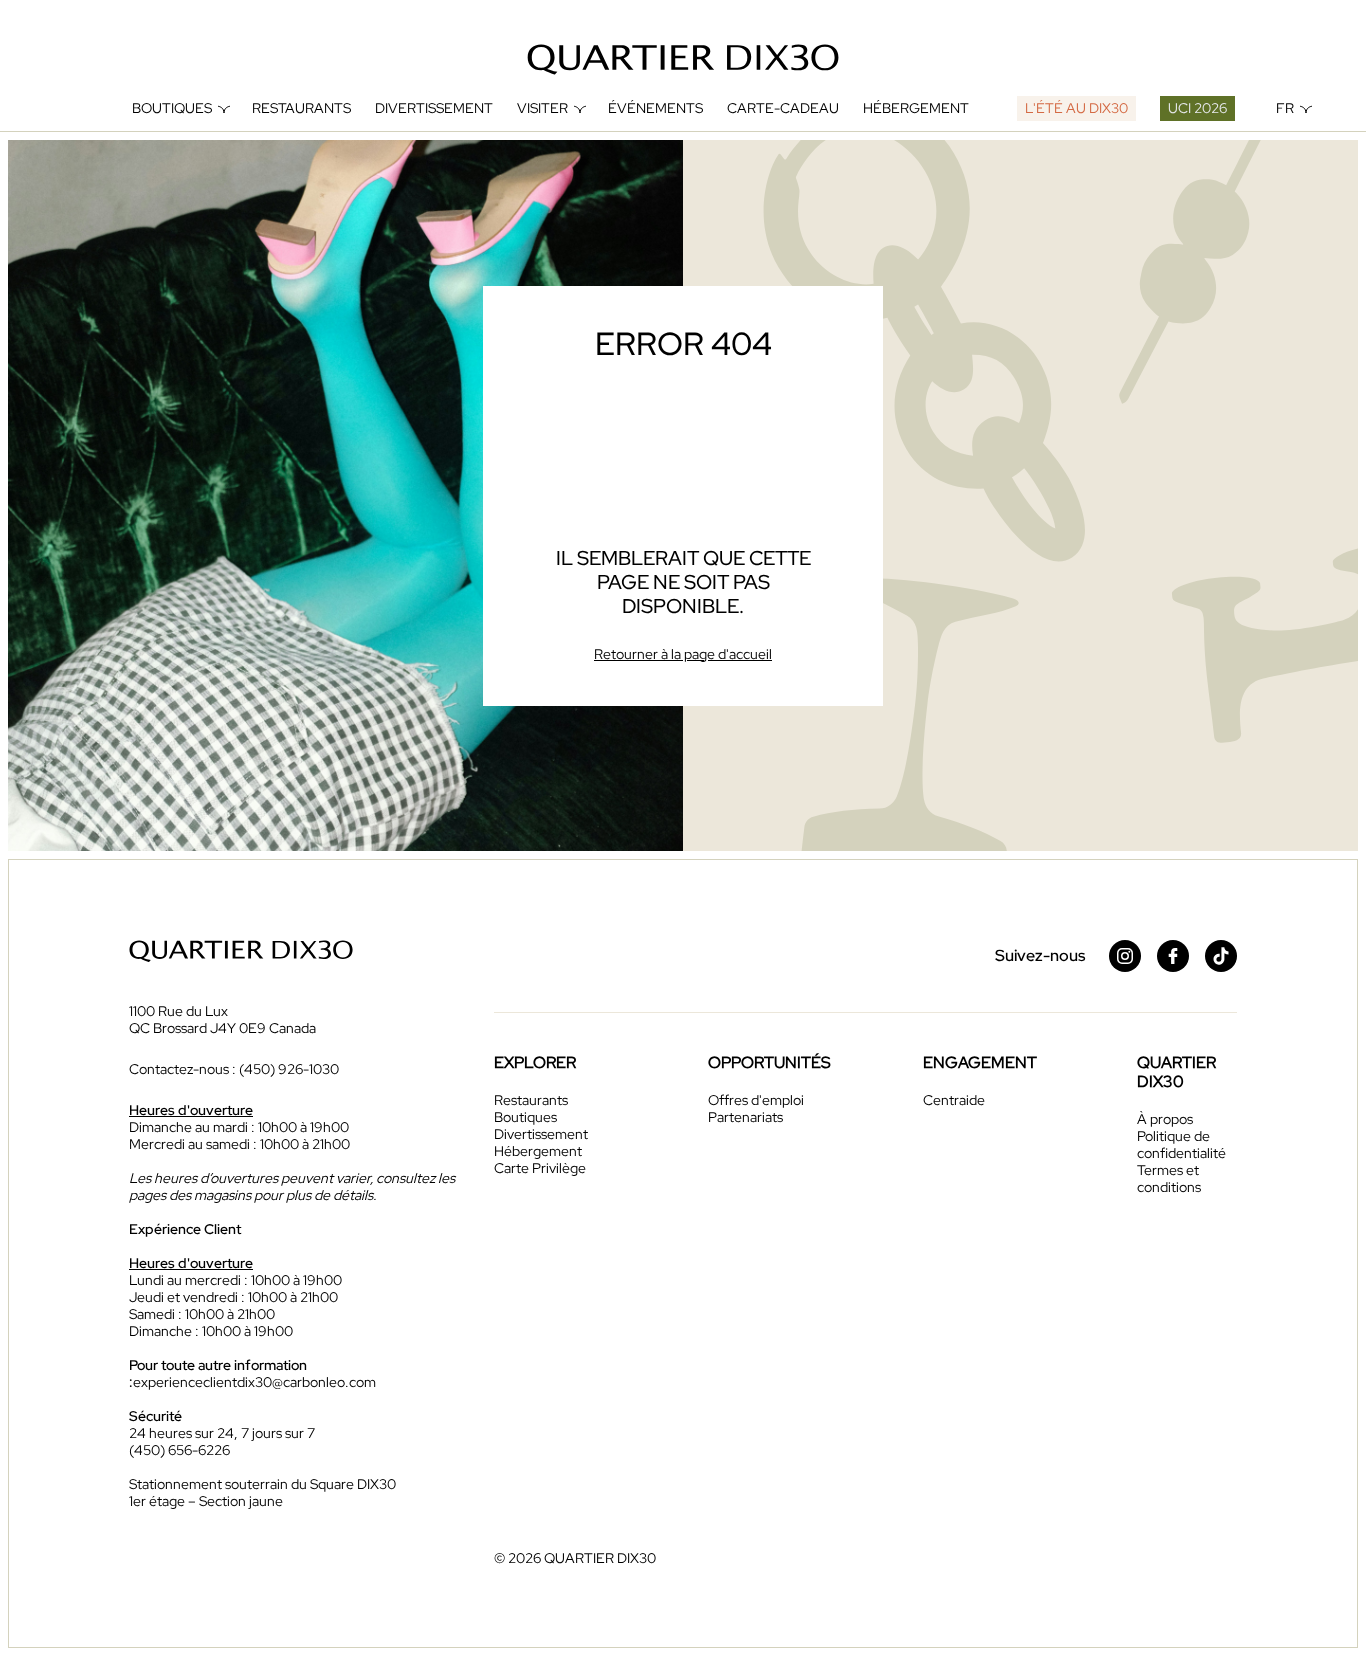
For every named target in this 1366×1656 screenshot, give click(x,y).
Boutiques (172, 108)
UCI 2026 (1197, 108)
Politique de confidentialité (1181, 1144)
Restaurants (301, 108)
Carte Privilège (540, 1168)
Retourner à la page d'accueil (683, 654)
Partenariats (745, 1117)
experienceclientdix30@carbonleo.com (254, 1382)
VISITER (542, 108)
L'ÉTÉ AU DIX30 (1076, 108)
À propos (1165, 1119)
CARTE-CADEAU (783, 108)
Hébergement (916, 108)
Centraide (954, 1100)
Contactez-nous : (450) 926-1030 (234, 1069)
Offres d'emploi (756, 1100)
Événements (655, 108)
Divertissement (434, 108)
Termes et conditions (1169, 1178)
